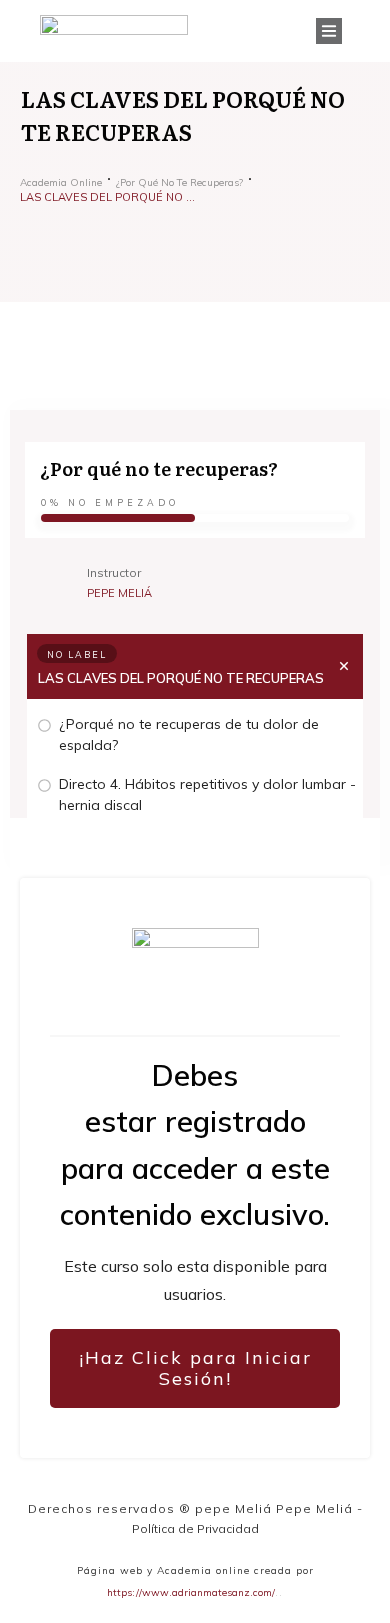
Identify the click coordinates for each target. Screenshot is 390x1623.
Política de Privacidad (195, 1528)
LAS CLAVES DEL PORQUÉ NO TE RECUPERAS (181, 678)
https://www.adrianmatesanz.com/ (191, 1592)
